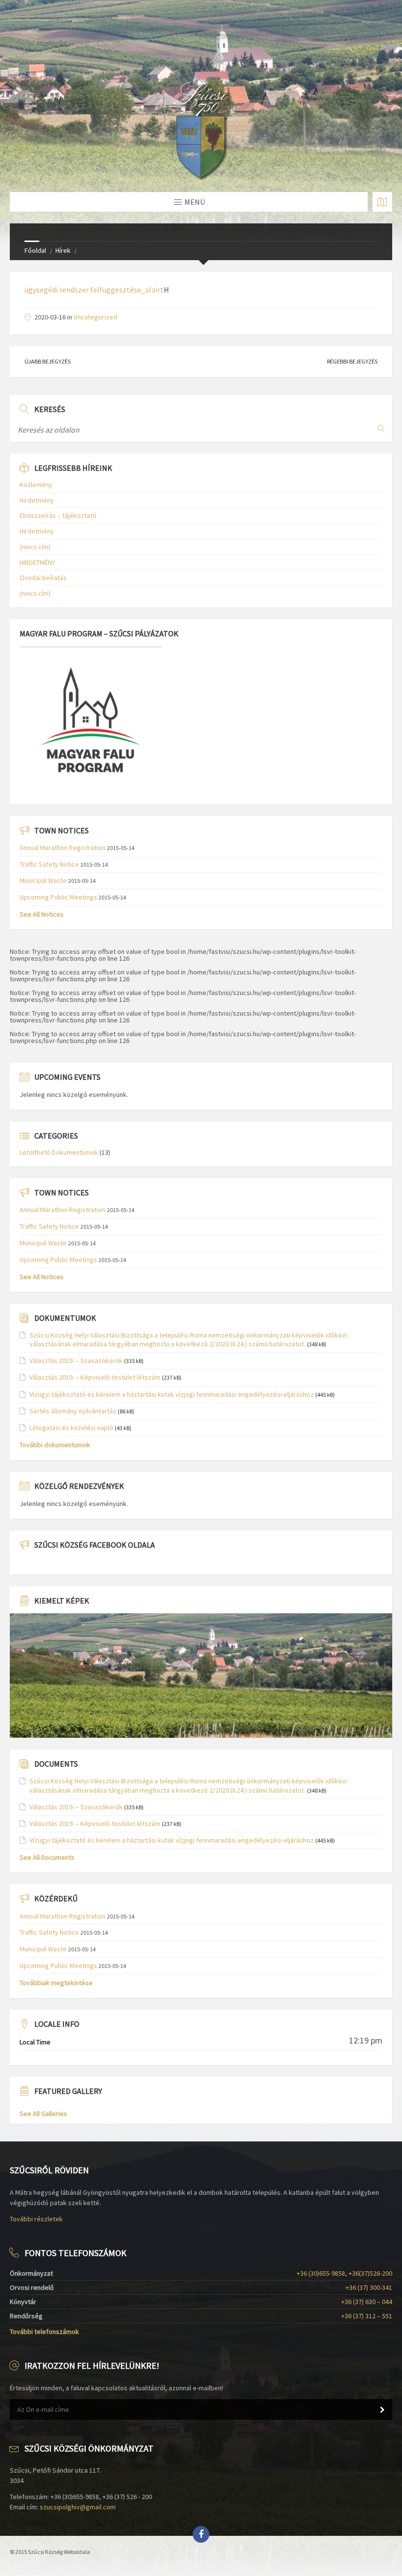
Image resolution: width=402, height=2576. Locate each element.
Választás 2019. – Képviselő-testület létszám (95, 1377)
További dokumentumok (55, 1445)
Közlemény (36, 485)
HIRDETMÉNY (38, 562)
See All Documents (47, 1857)
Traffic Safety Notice (49, 864)
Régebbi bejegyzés (352, 361)
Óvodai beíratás (43, 578)
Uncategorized (95, 317)
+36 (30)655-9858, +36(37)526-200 (344, 2273)
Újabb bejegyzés (48, 361)
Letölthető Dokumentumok (59, 1152)
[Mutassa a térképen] (382, 202)
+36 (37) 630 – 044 (367, 2302)
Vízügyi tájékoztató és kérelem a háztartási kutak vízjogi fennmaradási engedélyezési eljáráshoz (172, 1394)
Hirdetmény (37, 500)
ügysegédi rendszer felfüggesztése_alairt (94, 290)
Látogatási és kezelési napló (71, 1428)
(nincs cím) (35, 547)
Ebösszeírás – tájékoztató (58, 515)
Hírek (63, 250)
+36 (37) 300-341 (369, 2287)
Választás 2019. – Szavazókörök (76, 1361)
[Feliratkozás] (382, 2410)
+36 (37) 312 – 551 (367, 2316)
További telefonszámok (44, 2332)
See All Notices (42, 914)
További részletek (36, 2219)
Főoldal (35, 250)
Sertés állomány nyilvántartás (73, 1411)
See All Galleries (43, 2114)
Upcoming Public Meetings (58, 897)
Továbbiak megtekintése (56, 1983)
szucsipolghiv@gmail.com (78, 2507)
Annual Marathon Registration (63, 848)
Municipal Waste (43, 880)
